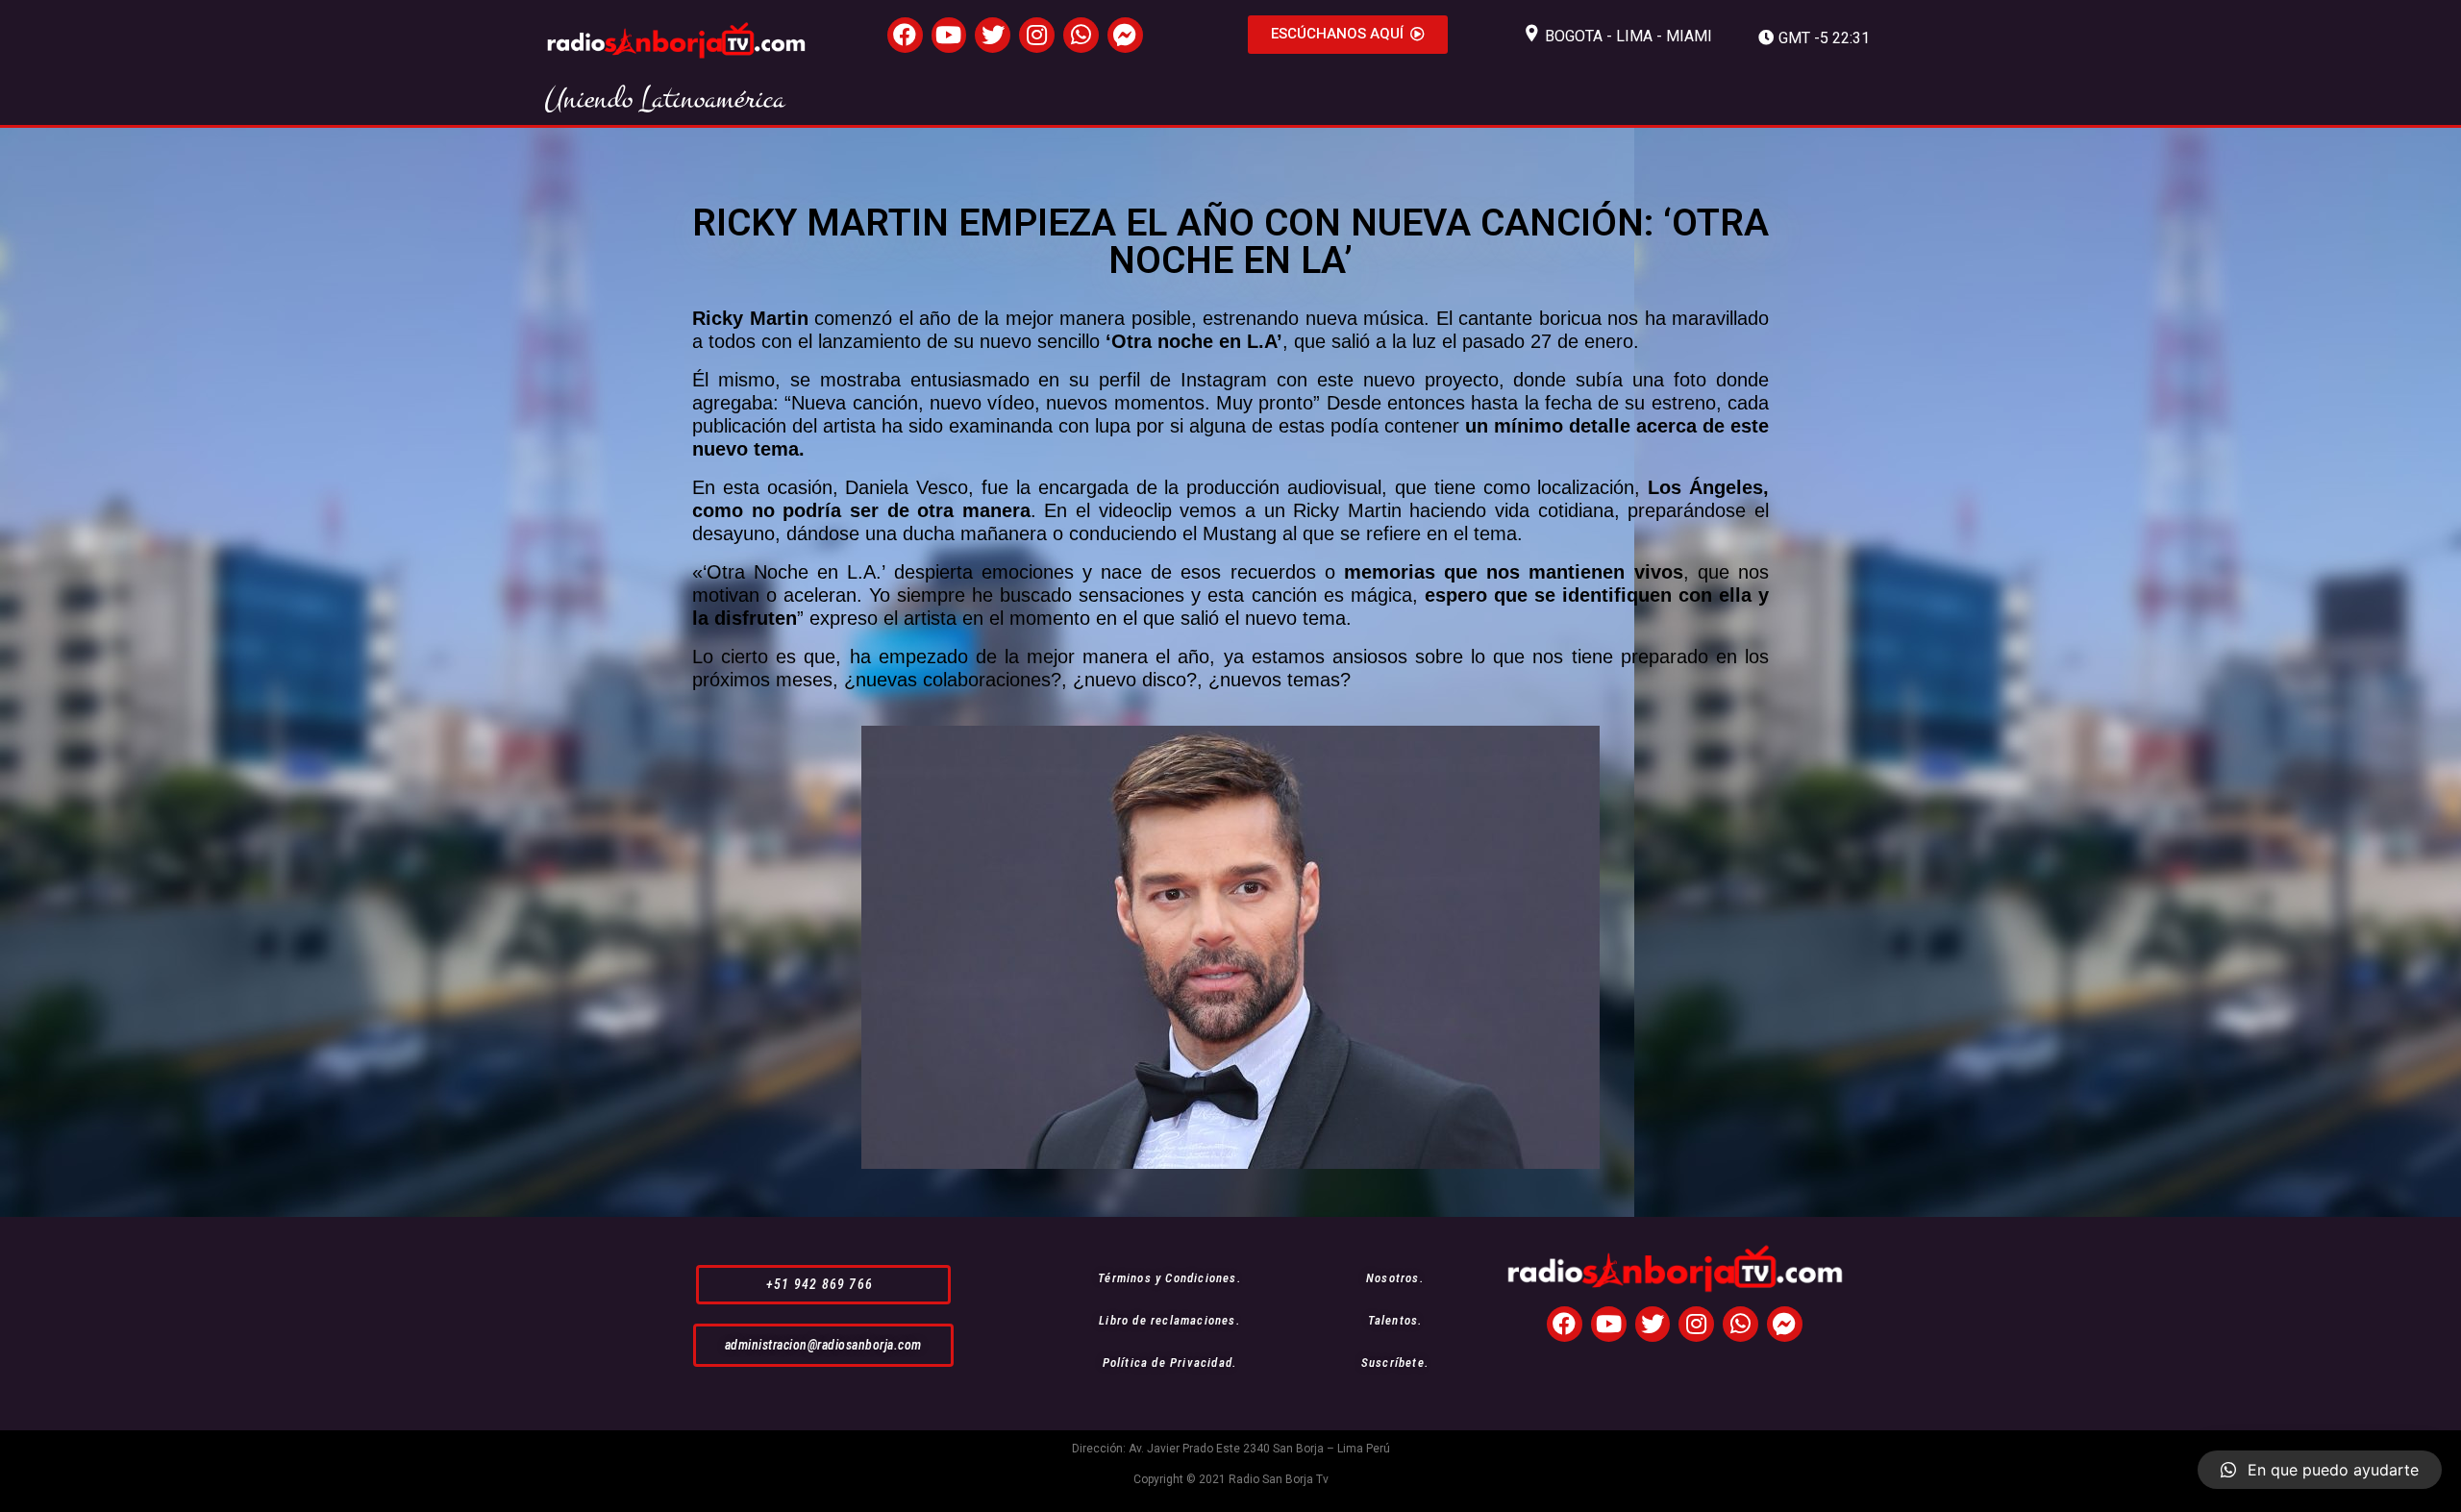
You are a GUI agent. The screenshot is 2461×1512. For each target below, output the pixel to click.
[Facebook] (905, 35)
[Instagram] (1037, 35)
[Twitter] (993, 35)
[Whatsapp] (1081, 35)
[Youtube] (949, 35)
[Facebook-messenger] (1125, 35)
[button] (1348, 35)
